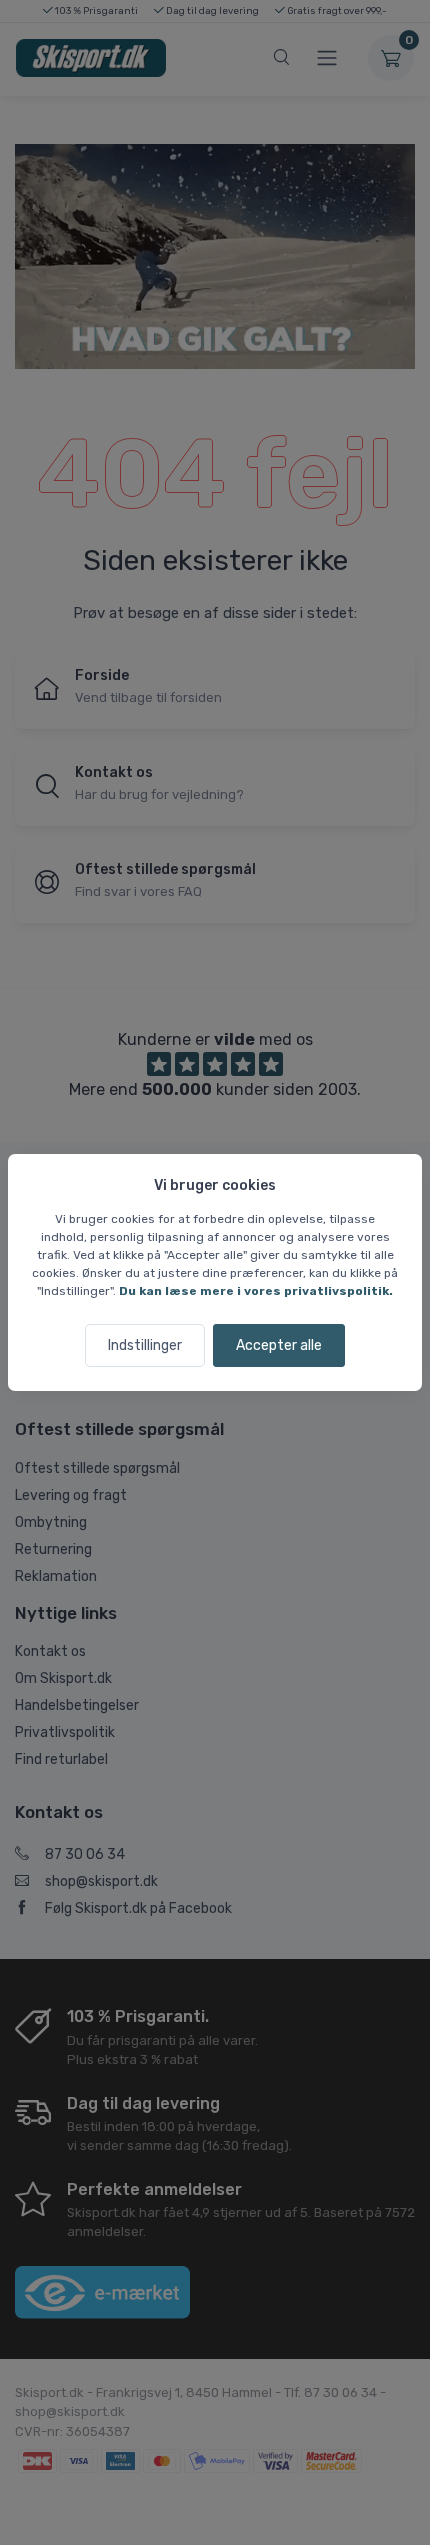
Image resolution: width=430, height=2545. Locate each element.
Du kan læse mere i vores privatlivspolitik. (256, 1291)
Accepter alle (279, 1345)
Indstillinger (145, 1345)
